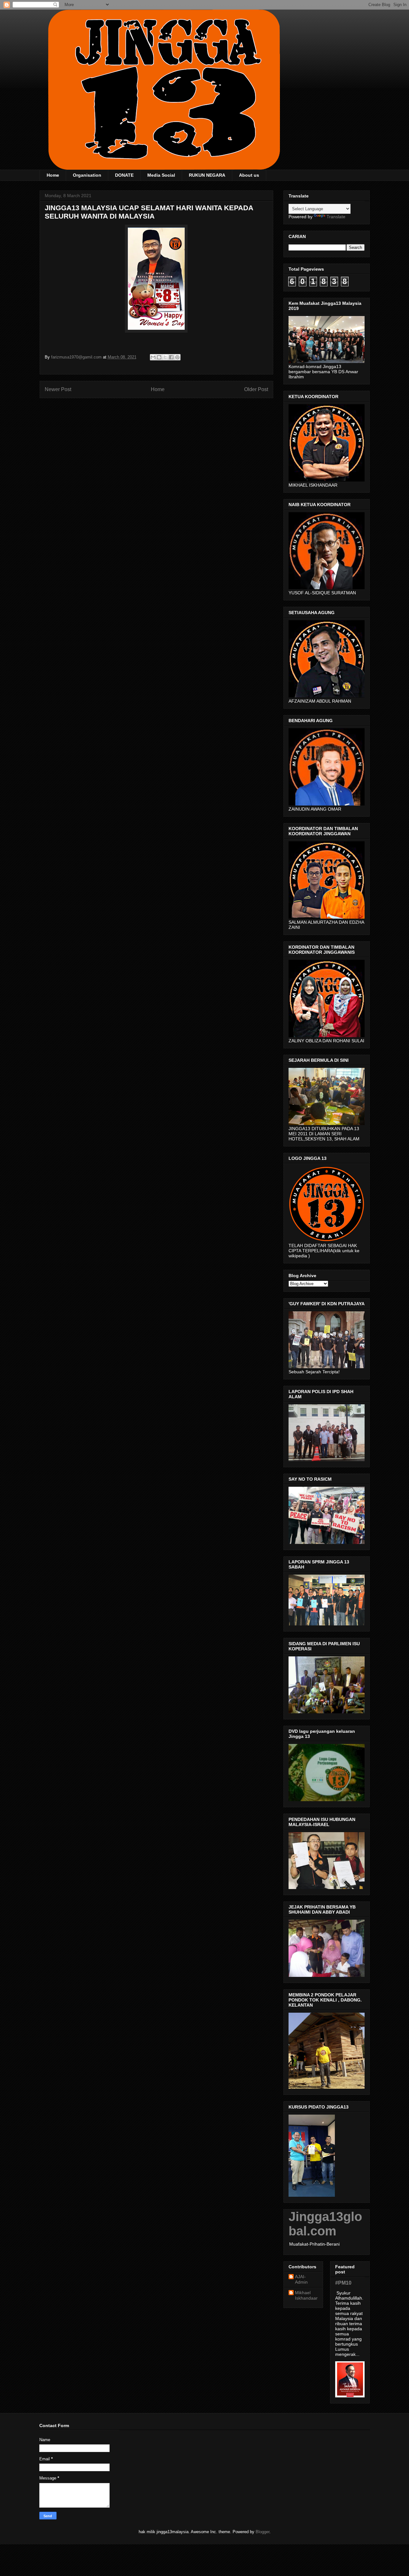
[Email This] (153, 357)
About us (249, 175)
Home (53, 175)
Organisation (87, 175)
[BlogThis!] (159, 357)
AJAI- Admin (301, 2279)
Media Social (161, 175)
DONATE (124, 175)
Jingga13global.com (325, 2224)
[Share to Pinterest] (177, 357)
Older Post (256, 389)
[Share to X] (165, 357)
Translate (336, 217)
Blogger (262, 2532)
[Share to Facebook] (171, 357)
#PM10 (343, 2283)
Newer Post (58, 389)
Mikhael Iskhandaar (306, 2295)
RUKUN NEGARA (207, 175)
